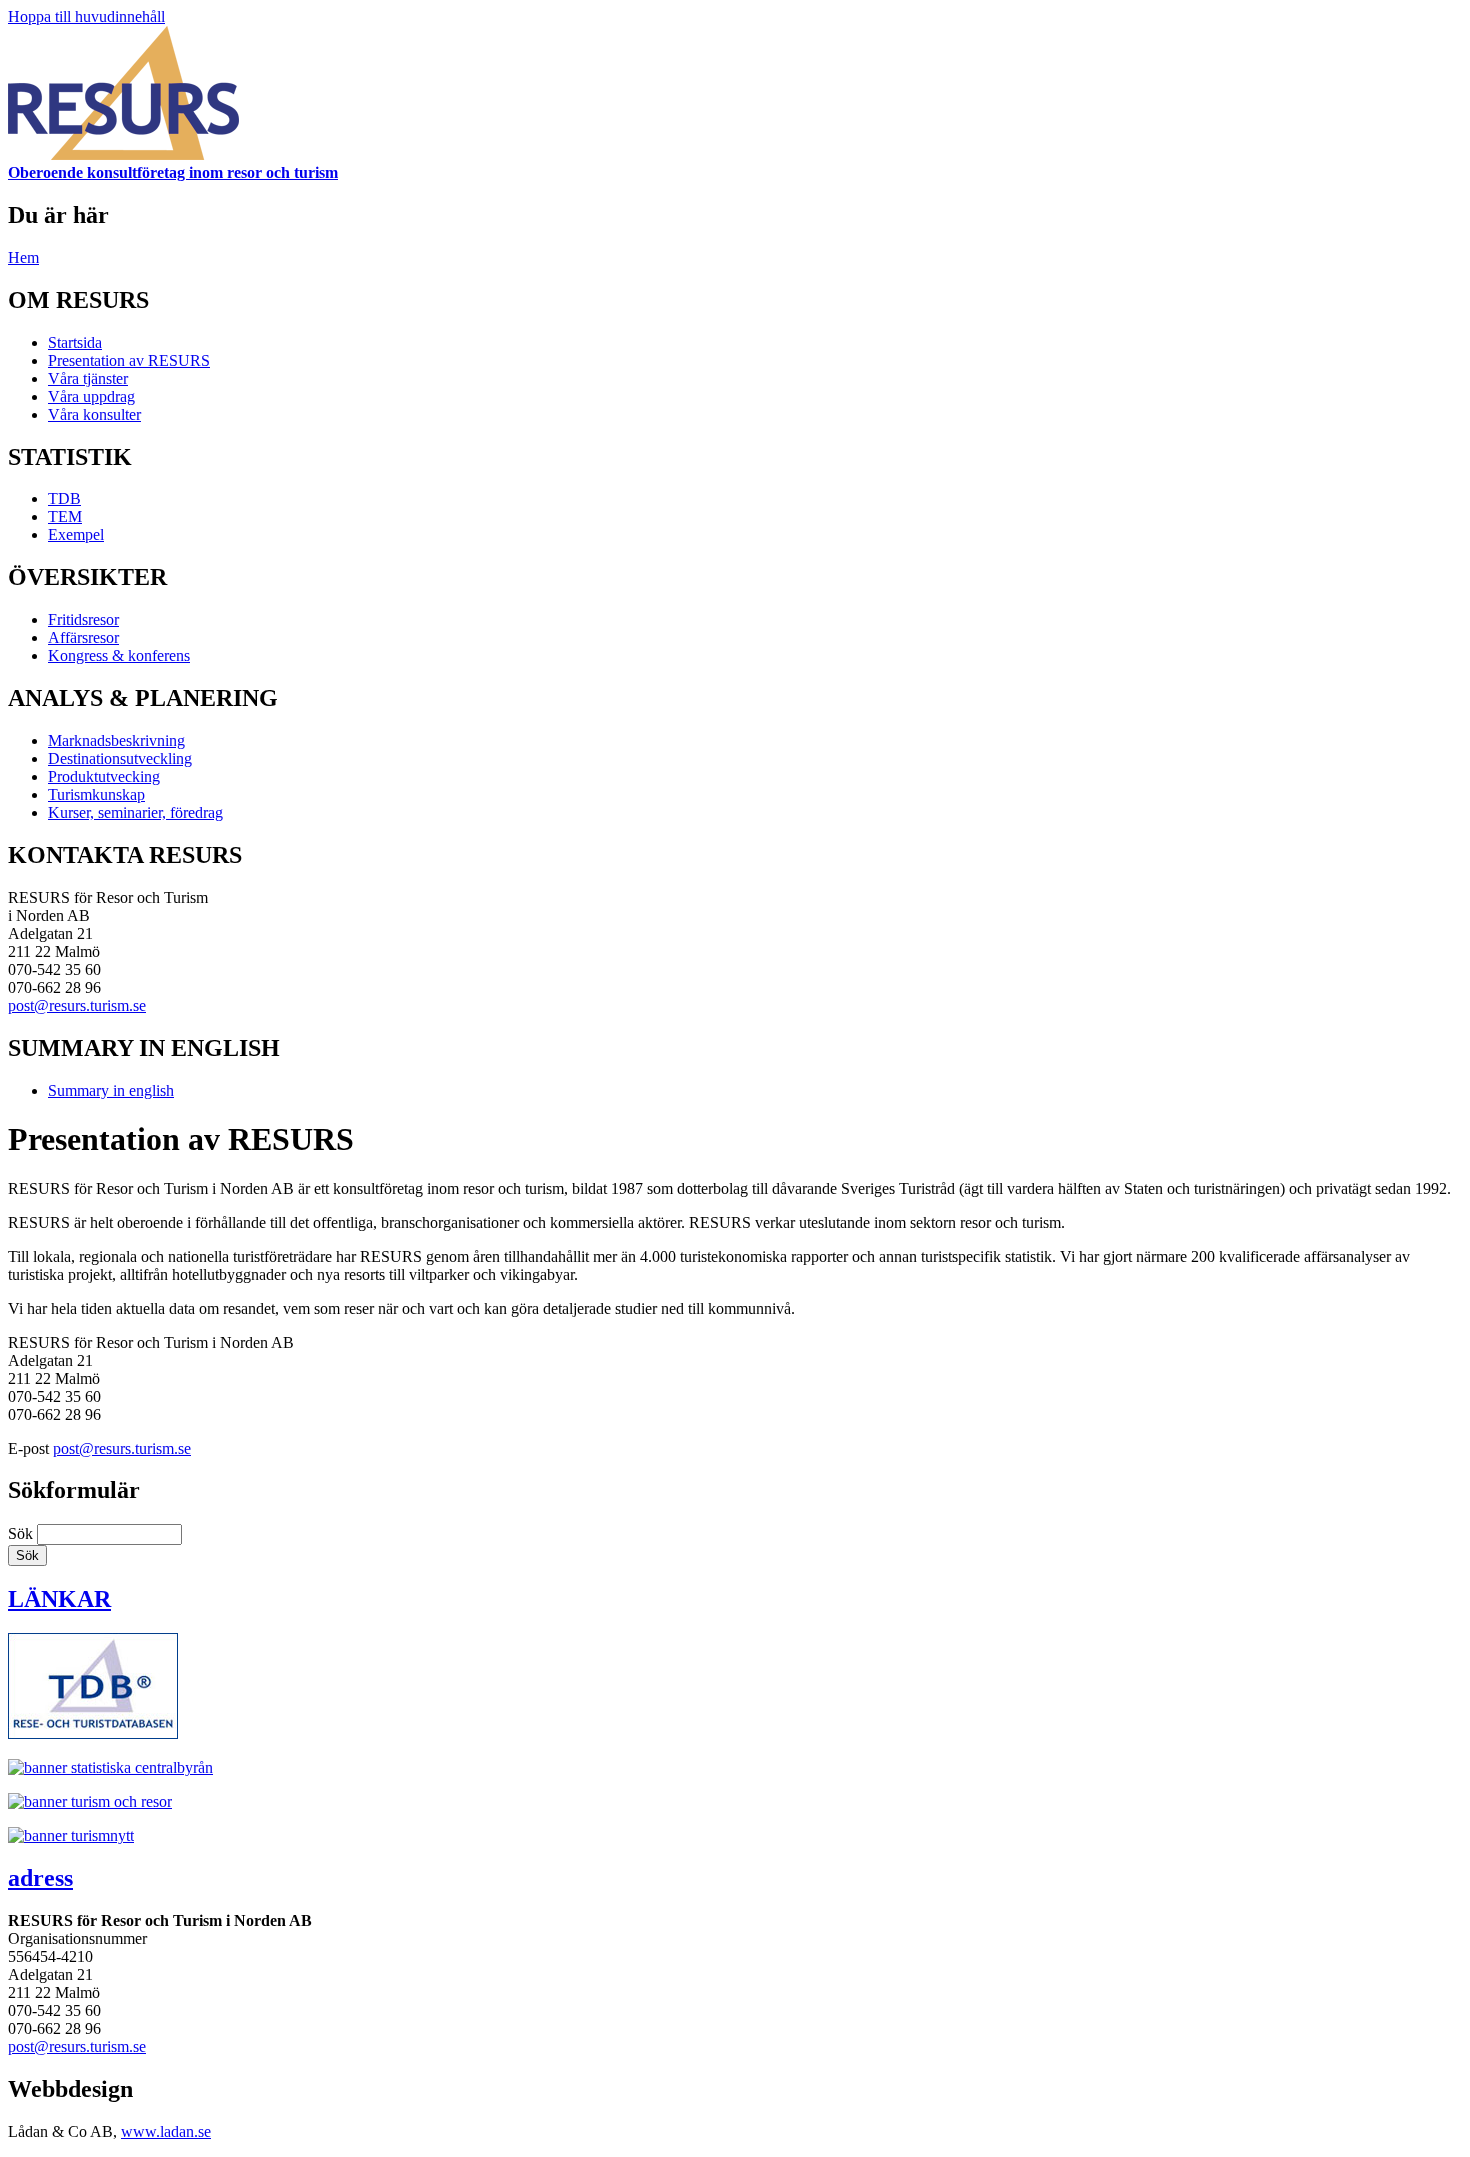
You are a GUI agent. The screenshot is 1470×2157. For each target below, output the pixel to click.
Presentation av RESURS (129, 360)
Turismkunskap (96, 794)
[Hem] (123, 154)
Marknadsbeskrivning (116, 740)
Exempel (76, 534)
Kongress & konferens (119, 655)
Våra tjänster (88, 378)
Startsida (75, 342)
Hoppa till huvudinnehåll (86, 16)
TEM (65, 516)
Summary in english (111, 1090)
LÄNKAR (59, 1599)
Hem (23, 257)
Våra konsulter (94, 414)
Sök (22, 1533)
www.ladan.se (166, 2131)
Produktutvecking (104, 776)
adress (40, 1878)
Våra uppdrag (91, 396)
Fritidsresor (83, 619)
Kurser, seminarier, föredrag (135, 812)
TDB (64, 498)
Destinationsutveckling (120, 758)
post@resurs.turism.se (77, 1005)
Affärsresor (83, 637)
